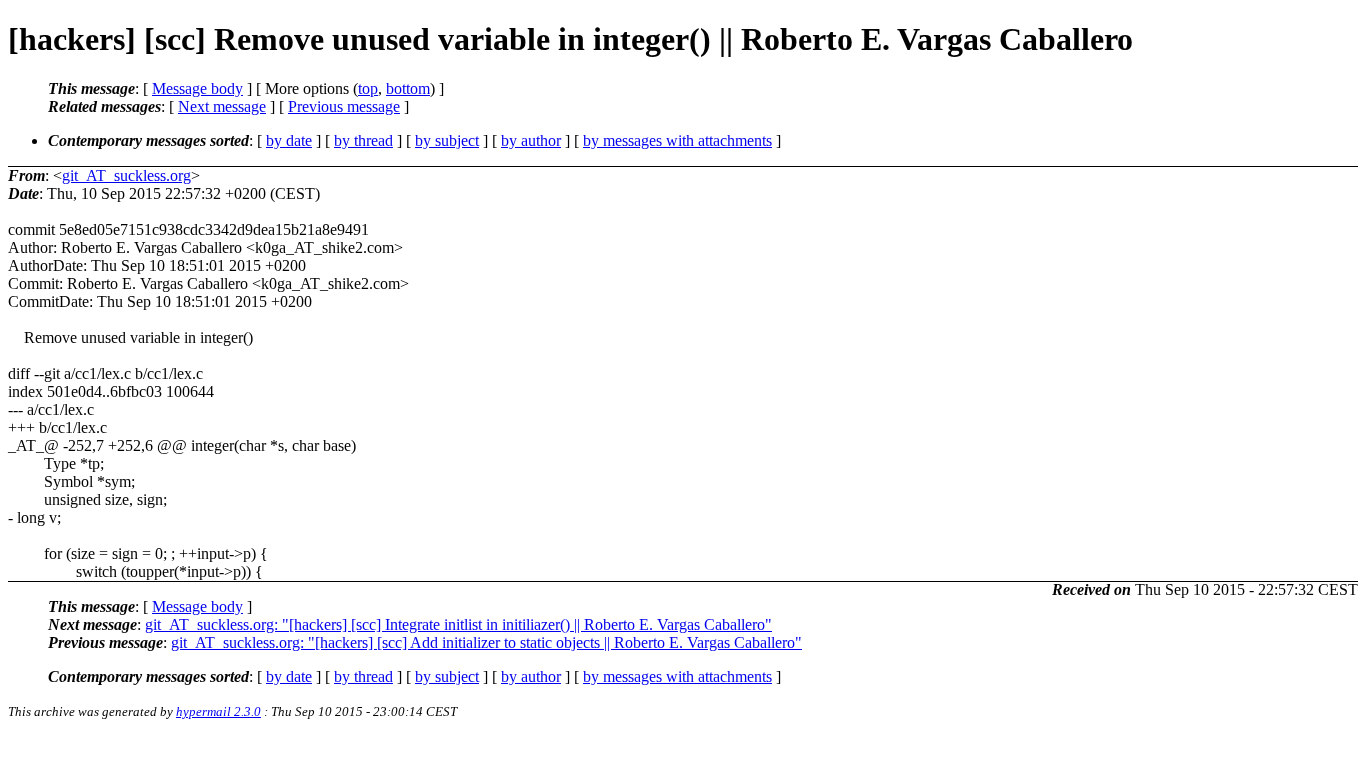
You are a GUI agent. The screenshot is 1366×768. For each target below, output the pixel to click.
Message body (197, 88)
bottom (408, 88)
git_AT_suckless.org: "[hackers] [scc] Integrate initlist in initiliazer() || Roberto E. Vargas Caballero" (458, 624)
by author (531, 140)
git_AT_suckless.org (126, 175)
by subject (447, 140)
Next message (222, 106)
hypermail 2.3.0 (218, 711)
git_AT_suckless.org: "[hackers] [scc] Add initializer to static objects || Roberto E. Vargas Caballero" (486, 642)
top (368, 88)
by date (289, 140)
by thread (363, 140)
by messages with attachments (677, 140)
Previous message (344, 106)
